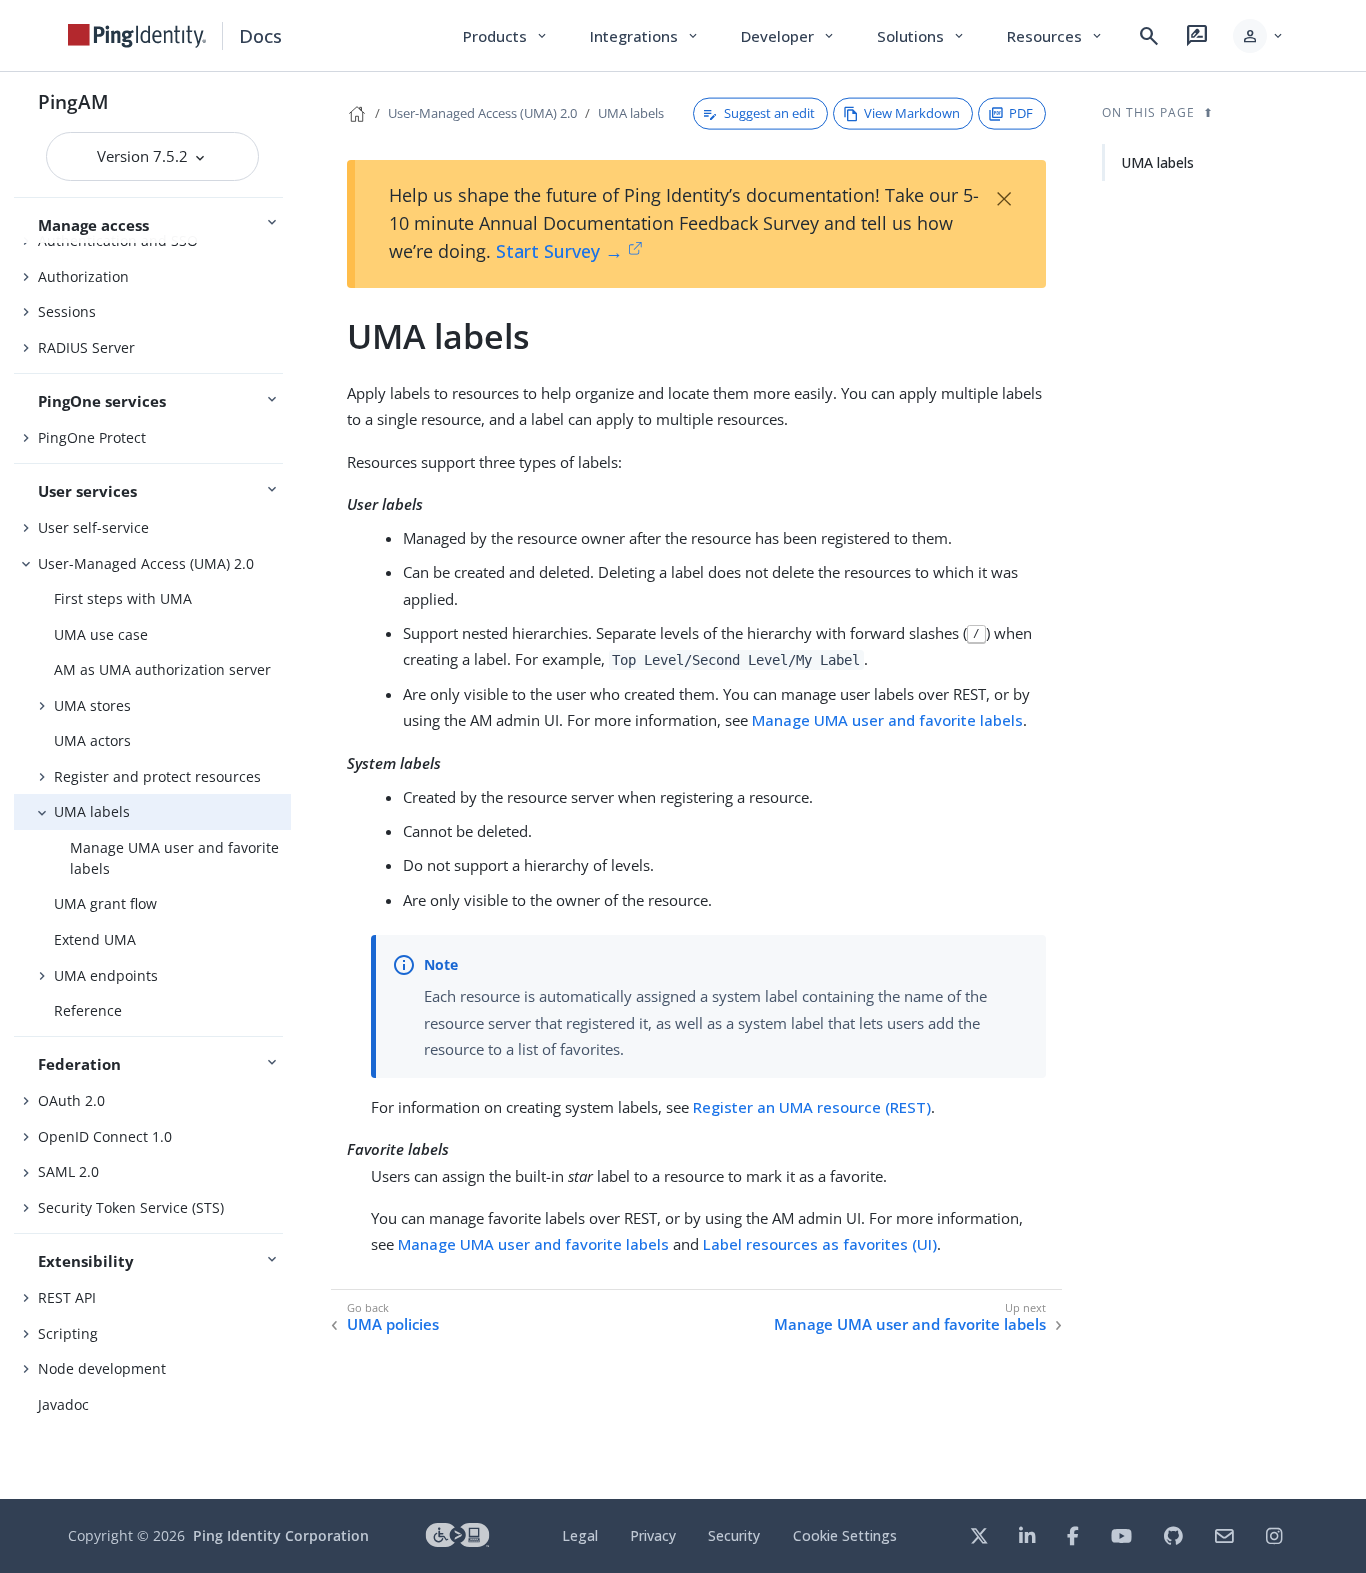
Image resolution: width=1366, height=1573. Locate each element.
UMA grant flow (105, 903)
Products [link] (506, 36)
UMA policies (393, 1324)
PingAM (73, 101)
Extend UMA (95, 939)
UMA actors (92, 740)
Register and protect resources (157, 776)
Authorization (83, 276)
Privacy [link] (653, 1535)
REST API (67, 1297)
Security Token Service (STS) (131, 1207)
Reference (88, 1010)
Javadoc (63, 1404)
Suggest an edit (769, 113)
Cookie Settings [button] (845, 1535)
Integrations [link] (645, 36)
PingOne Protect (92, 437)
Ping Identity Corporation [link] (281, 1535)
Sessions (67, 311)
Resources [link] (1056, 36)
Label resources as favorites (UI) (820, 1244)
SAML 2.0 (68, 1171)
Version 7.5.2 (144, 156)
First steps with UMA (123, 598)
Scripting (68, 1333)
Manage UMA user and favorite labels (174, 858)
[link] (137, 36)
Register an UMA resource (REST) (812, 1107)
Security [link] (734, 1535)
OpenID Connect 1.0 (105, 1136)
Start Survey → (559, 251)
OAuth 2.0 (71, 1100)
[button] (1259, 36)
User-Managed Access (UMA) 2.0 (146, 563)
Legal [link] (580, 1535)
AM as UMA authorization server (162, 669)
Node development (102, 1368)
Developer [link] (789, 36)
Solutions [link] (922, 36)
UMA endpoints (106, 975)
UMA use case (101, 634)
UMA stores (92, 705)
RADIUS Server (86, 347)
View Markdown (912, 113)
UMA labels (92, 811)
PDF (1021, 113)
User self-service (93, 527)
